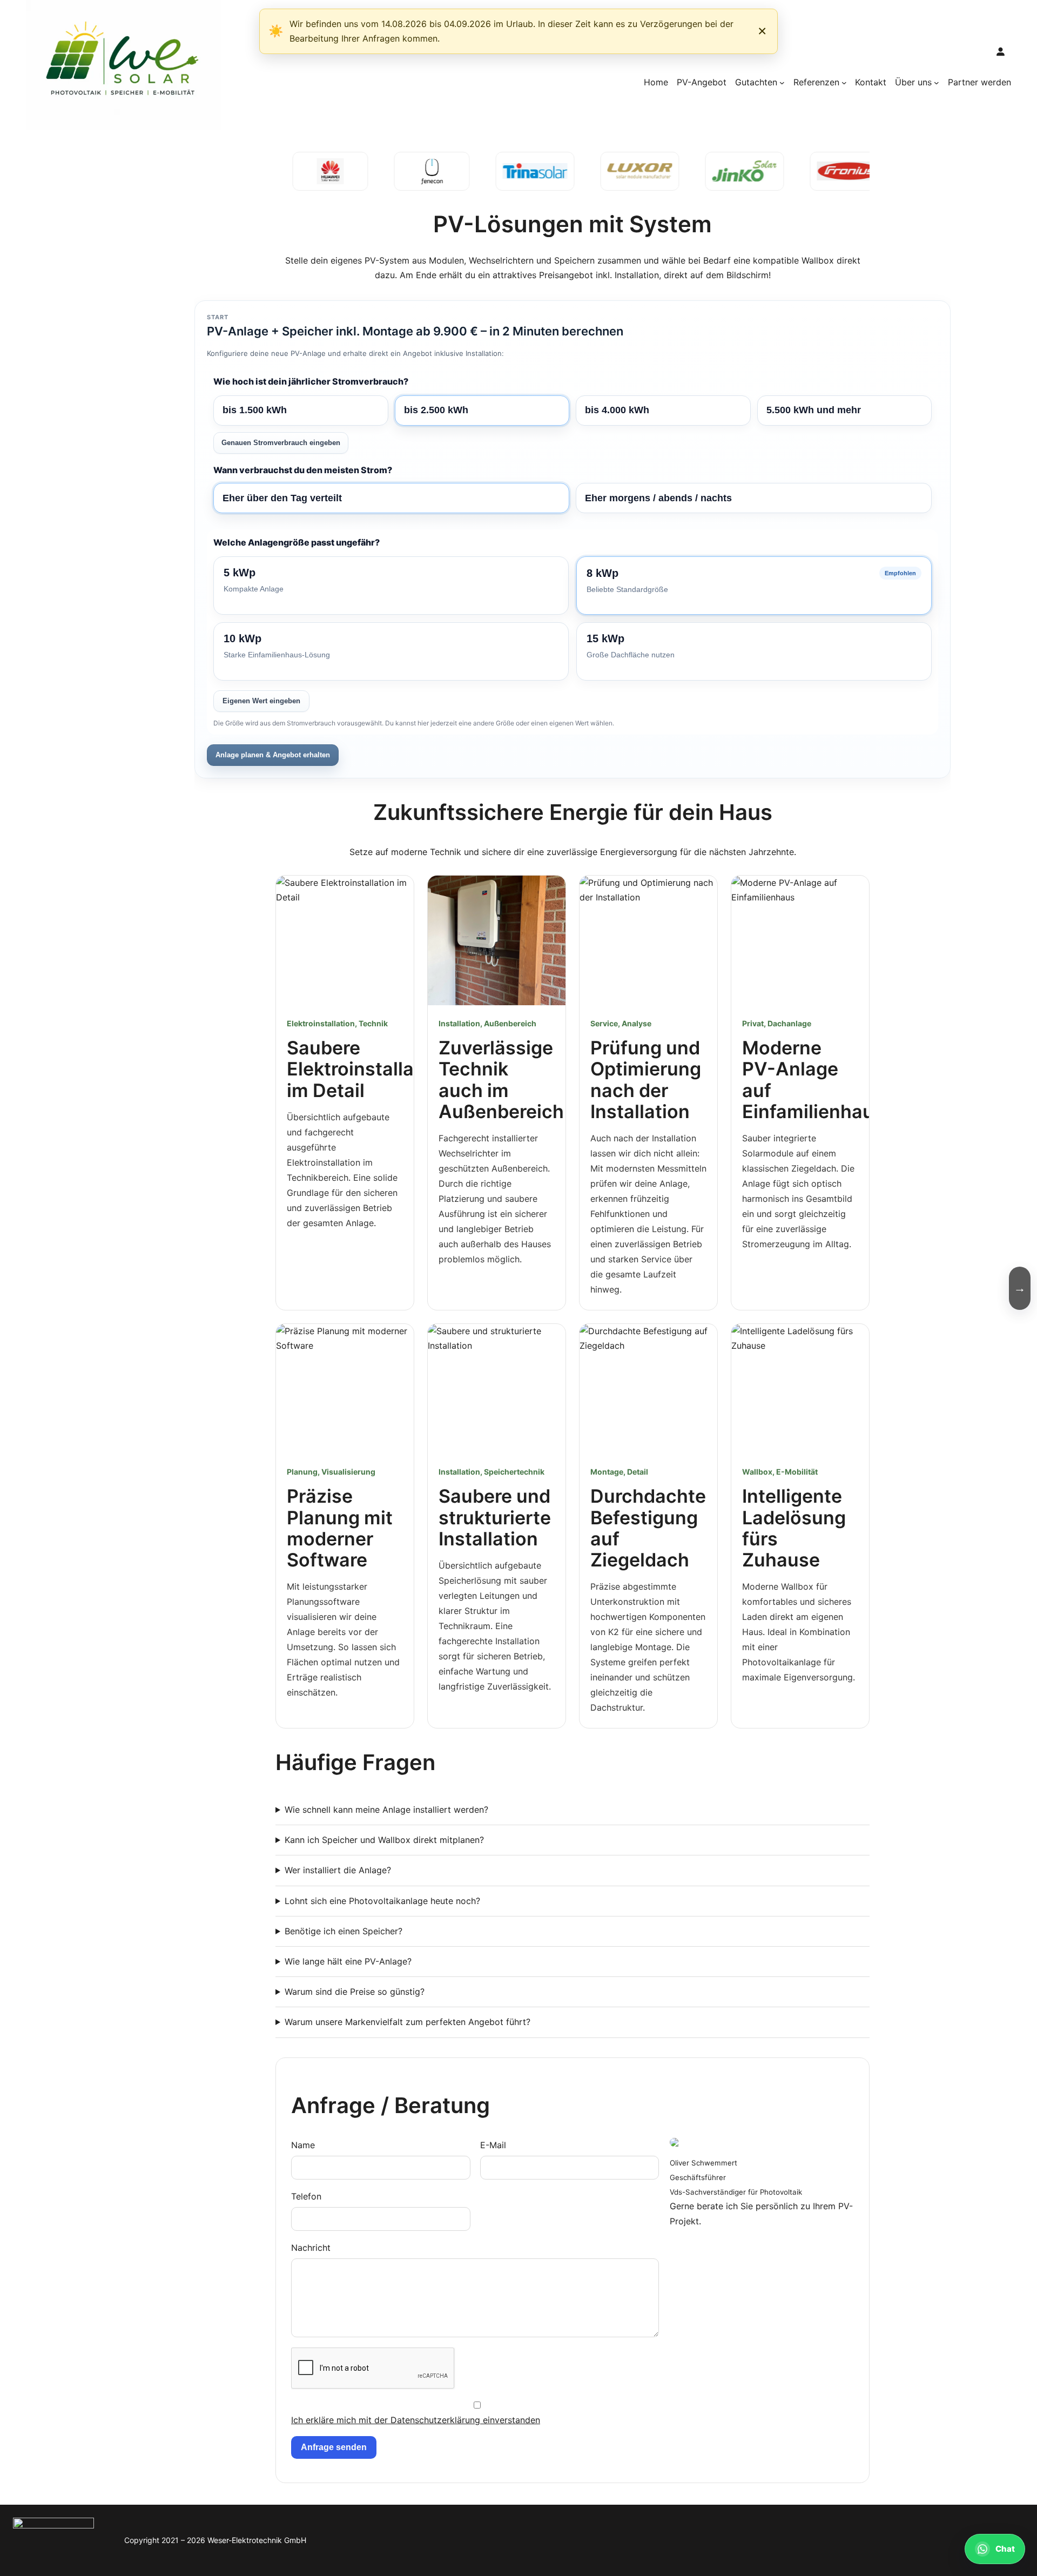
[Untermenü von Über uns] (937, 83)
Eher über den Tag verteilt (282, 498)
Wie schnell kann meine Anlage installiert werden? (386, 1810)
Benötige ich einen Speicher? (344, 1931)
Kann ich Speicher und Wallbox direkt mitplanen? (384, 1840)
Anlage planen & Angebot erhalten (273, 755)
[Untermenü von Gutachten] (782, 83)
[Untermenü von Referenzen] (844, 83)
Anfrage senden (334, 2447)
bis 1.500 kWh (255, 410)
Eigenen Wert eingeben (261, 701)
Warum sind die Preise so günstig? (355, 1992)
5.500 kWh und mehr (814, 410)
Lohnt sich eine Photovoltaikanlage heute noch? (382, 1901)
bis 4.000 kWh (617, 410)
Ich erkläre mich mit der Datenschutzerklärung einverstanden (416, 2420)
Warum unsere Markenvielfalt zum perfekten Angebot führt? (408, 2022)
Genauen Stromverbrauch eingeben (281, 443)
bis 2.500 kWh (436, 410)
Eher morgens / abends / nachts (658, 498)
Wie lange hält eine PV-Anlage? (348, 1961)
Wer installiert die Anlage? (338, 1870)
